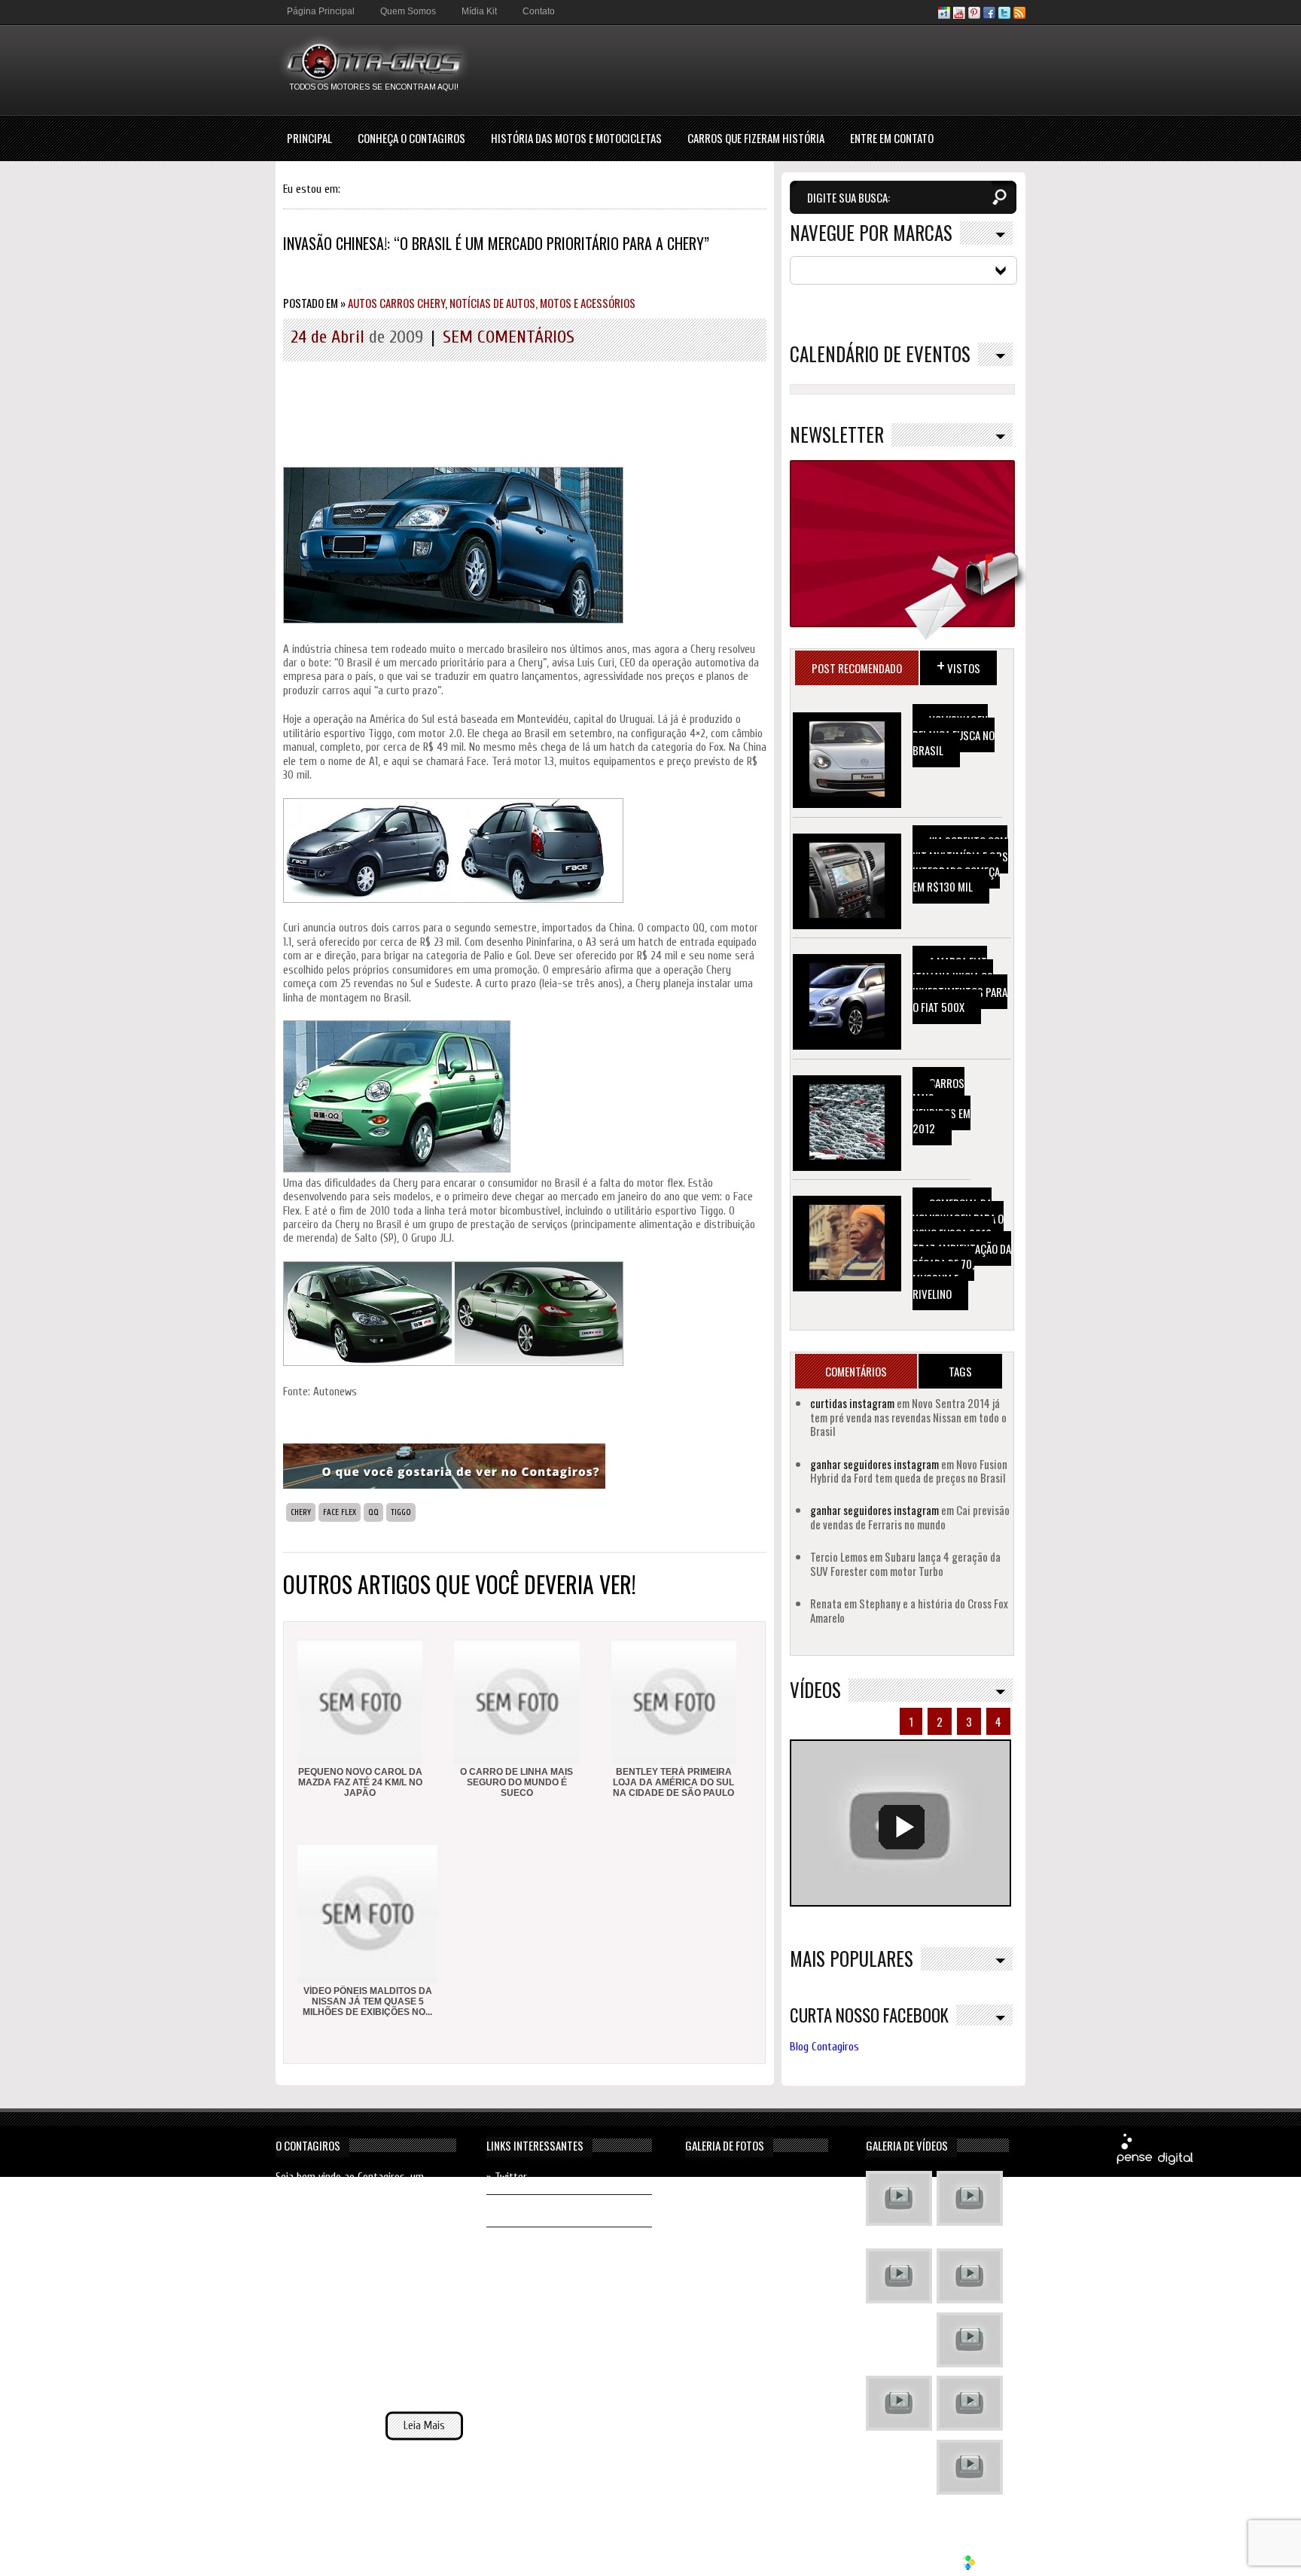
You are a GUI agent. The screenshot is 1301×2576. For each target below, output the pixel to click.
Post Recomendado (857, 668)
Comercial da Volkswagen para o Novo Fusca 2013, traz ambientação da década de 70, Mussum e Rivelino (962, 1248)
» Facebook (510, 2210)
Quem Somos (408, 11)
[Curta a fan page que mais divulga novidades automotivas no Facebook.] (989, 15)
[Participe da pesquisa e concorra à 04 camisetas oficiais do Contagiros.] (444, 1485)
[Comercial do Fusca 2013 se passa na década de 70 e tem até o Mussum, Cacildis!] (899, 2278)
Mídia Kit (479, 11)
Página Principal (321, 11)
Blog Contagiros (824, 2047)
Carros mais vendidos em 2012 (941, 1105)
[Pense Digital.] (1155, 2162)
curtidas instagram (852, 1403)
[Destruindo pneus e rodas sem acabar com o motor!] (899, 2405)
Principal (309, 138)
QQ (373, 1512)
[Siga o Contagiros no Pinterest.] (974, 15)
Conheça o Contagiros (411, 138)
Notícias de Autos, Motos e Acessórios (542, 303)
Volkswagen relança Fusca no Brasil (954, 735)
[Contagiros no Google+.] (944, 15)
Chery (301, 1512)
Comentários (856, 1371)
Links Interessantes (535, 2145)
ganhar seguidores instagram (874, 1464)
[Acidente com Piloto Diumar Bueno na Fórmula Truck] (970, 2342)
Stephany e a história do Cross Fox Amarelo (909, 1610)
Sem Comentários (509, 337)
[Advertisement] (751, 69)
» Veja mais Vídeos (967, 2510)
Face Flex (340, 1512)
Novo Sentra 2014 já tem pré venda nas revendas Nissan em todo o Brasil (908, 1417)
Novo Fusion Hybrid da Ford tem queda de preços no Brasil (909, 1471)
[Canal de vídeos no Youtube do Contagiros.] (959, 15)
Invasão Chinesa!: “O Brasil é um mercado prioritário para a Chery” (496, 243)
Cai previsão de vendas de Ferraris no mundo (910, 1517)
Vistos (958, 665)
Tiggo (401, 1512)
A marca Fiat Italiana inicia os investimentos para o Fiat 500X (960, 984)
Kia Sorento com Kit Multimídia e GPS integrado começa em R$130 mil (960, 864)
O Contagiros (308, 2145)
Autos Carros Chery (396, 303)
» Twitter (507, 2177)
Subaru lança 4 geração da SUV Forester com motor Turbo (905, 1563)
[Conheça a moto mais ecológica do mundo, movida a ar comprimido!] (970, 2405)
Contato (539, 11)
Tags (960, 1371)
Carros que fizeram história (756, 138)
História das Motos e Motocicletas (576, 138)
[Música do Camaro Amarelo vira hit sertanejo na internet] (970, 2469)
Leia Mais (424, 2426)
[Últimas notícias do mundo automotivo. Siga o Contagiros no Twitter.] (1004, 15)
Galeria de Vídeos (907, 2145)
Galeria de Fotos (725, 2145)
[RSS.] (1019, 15)
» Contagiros (514, 2243)
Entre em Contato (892, 138)
